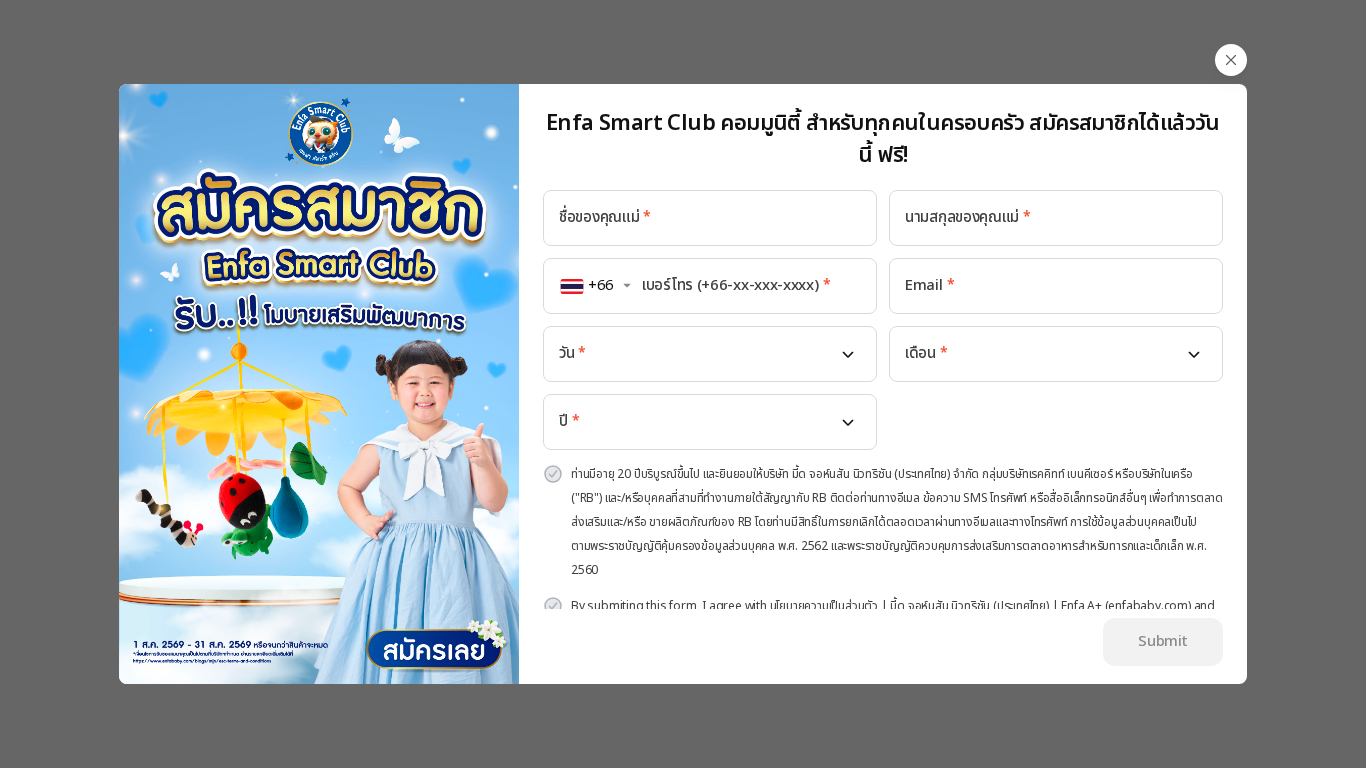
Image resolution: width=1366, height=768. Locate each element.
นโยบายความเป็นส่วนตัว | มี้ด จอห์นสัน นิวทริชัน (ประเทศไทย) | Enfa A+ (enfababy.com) (980, 606)
